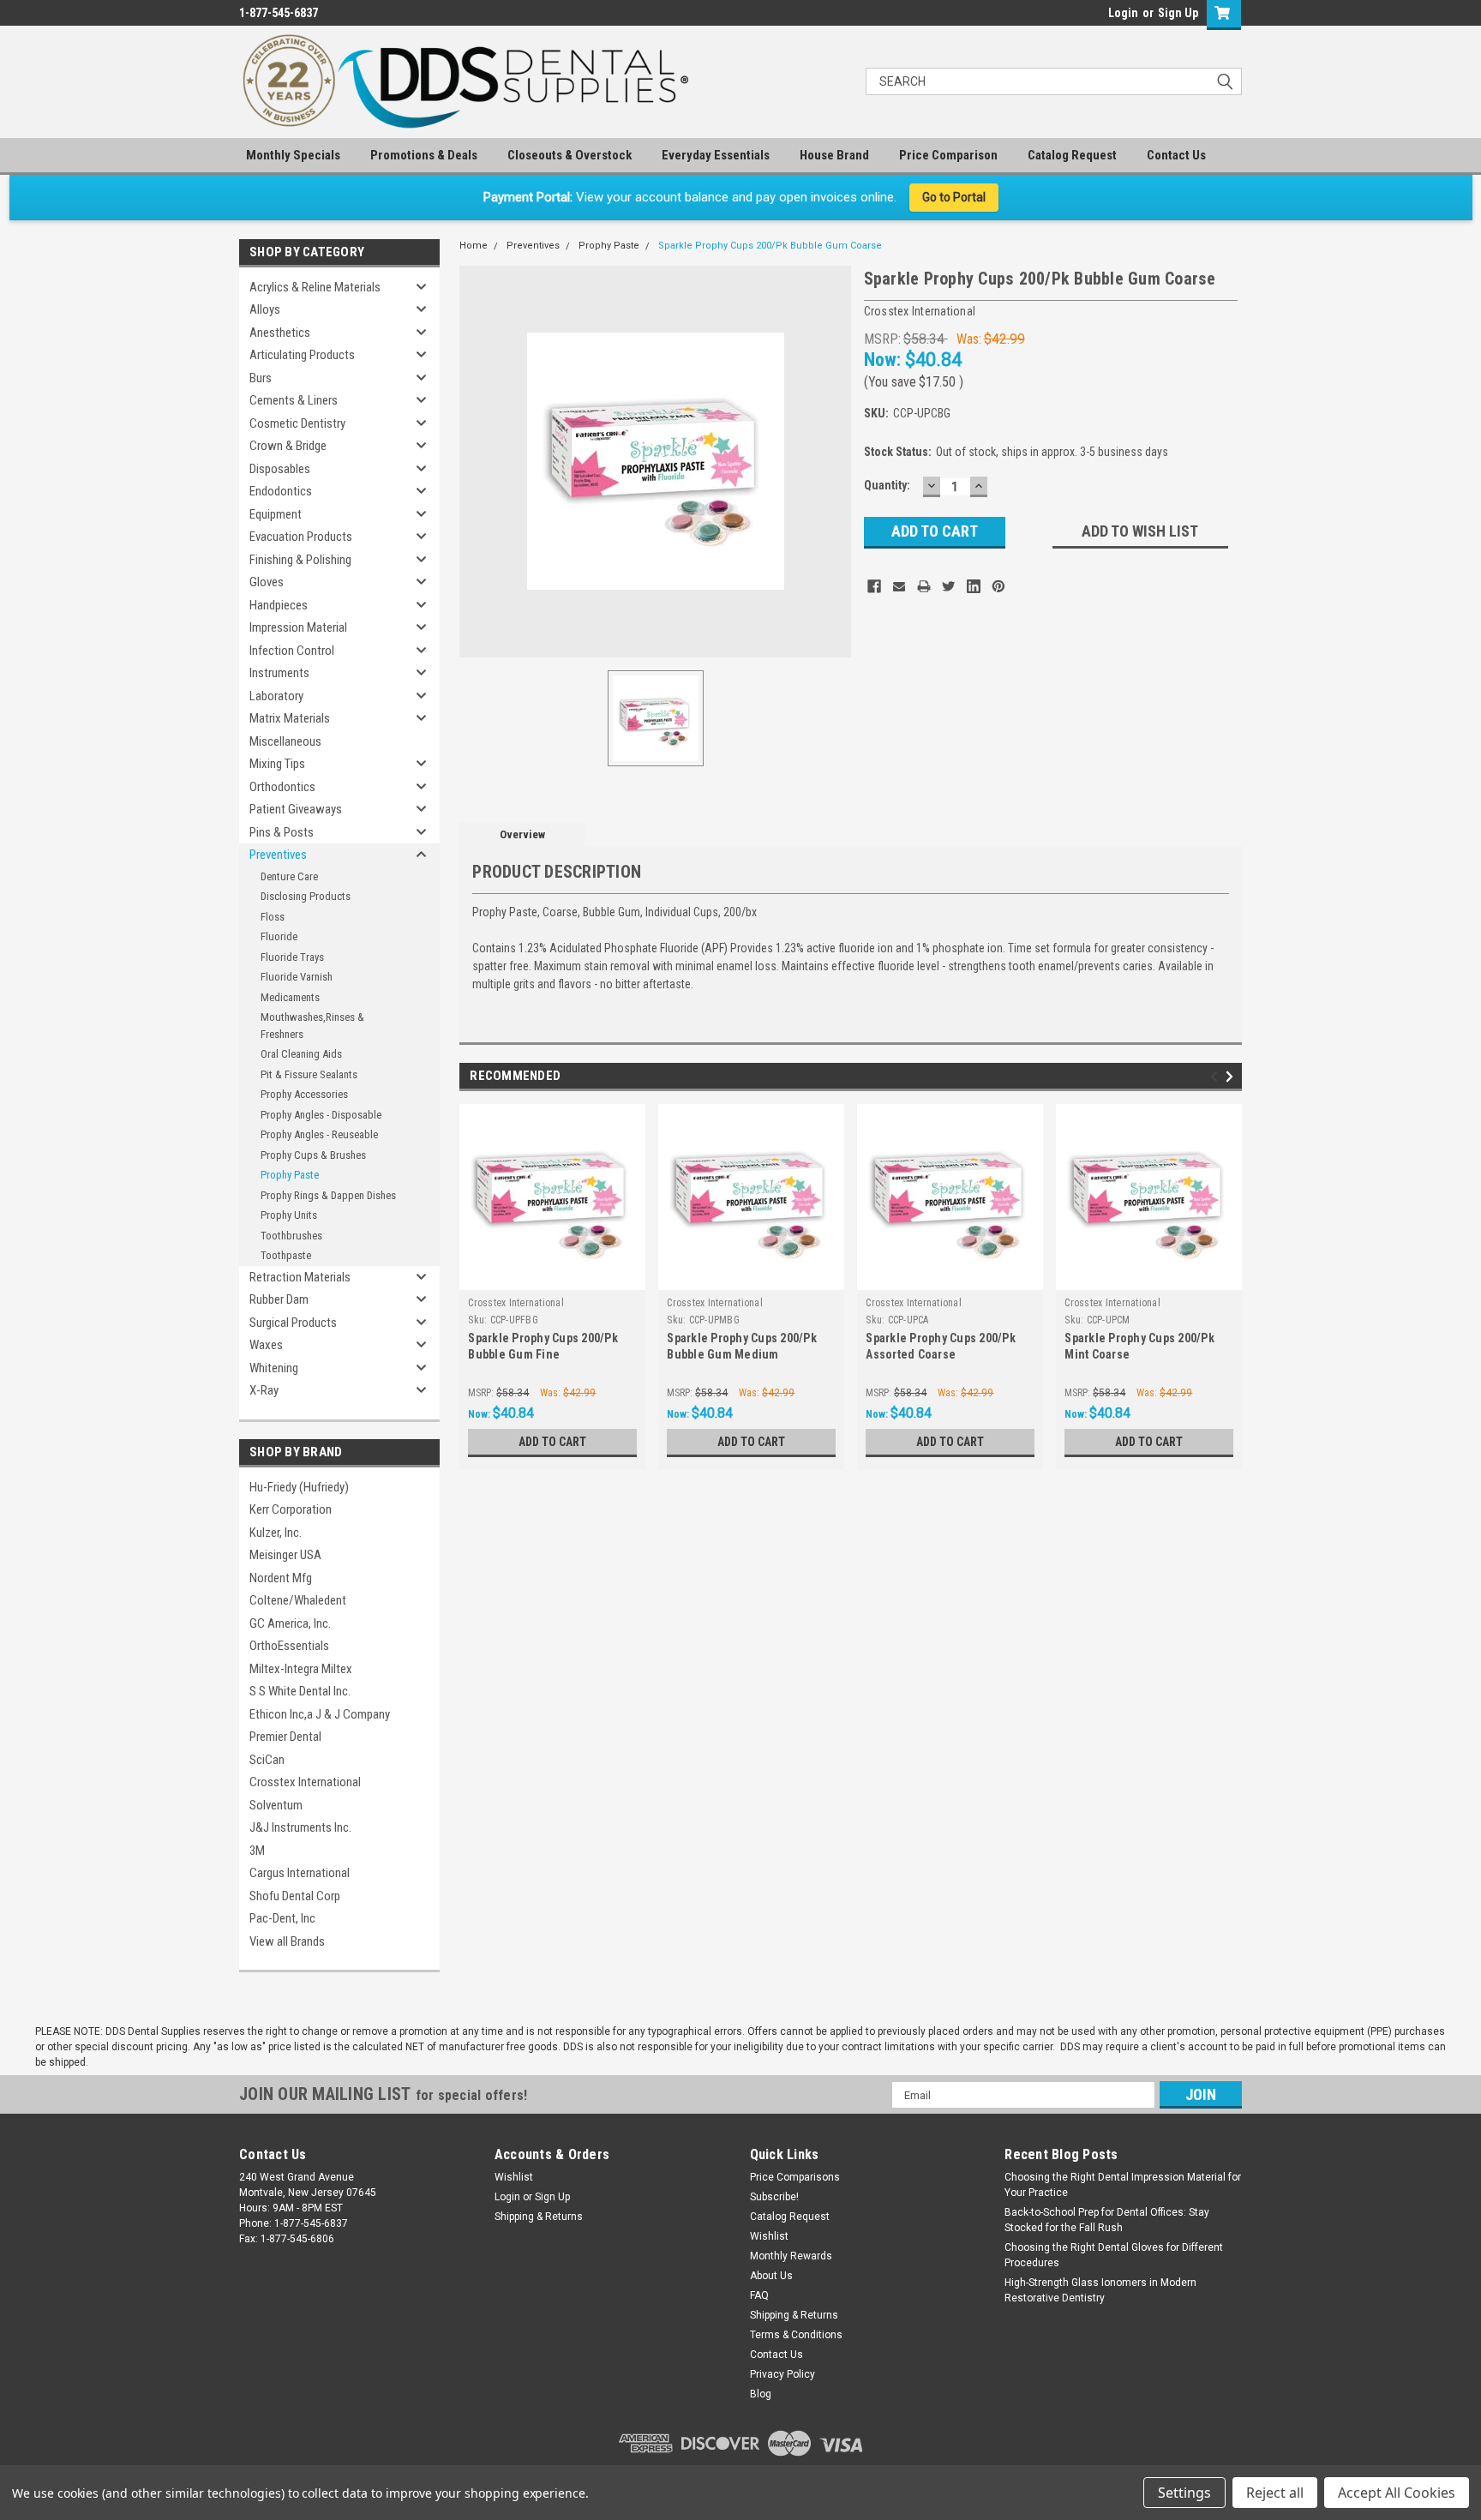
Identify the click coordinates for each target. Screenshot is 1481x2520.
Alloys (265, 309)
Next (1232, 1077)
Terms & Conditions (796, 2335)
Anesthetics (280, 333)
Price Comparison (948, 155)
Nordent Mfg (281, 1578)
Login (1123, 13)
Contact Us (1176, 155)
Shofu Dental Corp (295, 1896)
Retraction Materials (300, 1277)
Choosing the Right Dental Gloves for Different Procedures (1114, 2255)
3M (257, 1851)
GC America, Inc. (290, 1623)
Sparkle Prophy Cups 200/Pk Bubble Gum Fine (543, 1346)
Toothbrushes (291, 1236)
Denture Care (289, 876)
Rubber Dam (279, 1299)
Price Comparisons (795, 2177)
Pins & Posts (282, 832)
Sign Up (1178, 13)
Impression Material (298, 627)
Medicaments (290, 997)
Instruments (279, 673)
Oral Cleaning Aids (301, 1054)
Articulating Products (302, 355)
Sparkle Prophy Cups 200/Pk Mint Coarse (1139, 1346)
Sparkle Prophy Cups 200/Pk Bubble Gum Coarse (770, 246)
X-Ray (264, 1390)
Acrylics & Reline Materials (315, 287)
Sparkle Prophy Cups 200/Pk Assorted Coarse (941, 1346)
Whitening (274, 1368)
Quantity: (887, 485)
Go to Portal (954, 197)
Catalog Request (1072, 155)
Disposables (280, 469)
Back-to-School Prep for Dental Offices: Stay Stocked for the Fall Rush (1107, 2220)
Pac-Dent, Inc (282, 1918)
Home (474, 246)
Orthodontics (282, 787)
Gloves (267, 582)
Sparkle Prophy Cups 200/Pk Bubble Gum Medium (742, 1346)
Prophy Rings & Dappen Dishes (328, 1195)
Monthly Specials (293, 155)
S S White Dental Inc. (300, 1691)
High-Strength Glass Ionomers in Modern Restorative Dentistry (1100, 2290)
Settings (1184, 2493)
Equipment (276, 514)
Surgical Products (293, 1323)
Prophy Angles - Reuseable (319, 1134)
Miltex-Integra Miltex (301, 1669)
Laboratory (276, 696)
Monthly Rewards (791, 2256)
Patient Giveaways (296, 809)
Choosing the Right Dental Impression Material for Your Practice (1123, 2185)
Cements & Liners (294, 400)
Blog (761, 2394)
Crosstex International (305, 1782)
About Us (771, 2276)
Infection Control (292, 651)
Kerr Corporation (291, 1509)
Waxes (266, 1345)
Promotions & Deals (424, 155)
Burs (261, 378)
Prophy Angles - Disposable (321, 1115)
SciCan (267, 1760)
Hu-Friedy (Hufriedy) (299, 1487)
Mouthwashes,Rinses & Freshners (312, 1026)
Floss (273, 917)
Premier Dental (285, 1737)
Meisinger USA (285, 1555)
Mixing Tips (277, 764)
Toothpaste (286, 1255)
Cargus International (300, 1873)
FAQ (759, 2295)
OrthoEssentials (289, 1646)
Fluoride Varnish (297, 977)
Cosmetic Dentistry (297, 423)
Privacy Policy (782, 2374)
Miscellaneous (285, 741)
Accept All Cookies (1397, 2493)
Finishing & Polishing (300, 560)
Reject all (1275, 2493)
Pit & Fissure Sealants (309, 1074)
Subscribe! (774, 2197)
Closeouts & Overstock (570, 155)
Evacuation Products (301, 537)
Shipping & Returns (539, 2217)
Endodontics (281, 491)
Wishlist (514, 2177)
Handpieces (279, 605)
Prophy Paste (290, 1175)
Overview (522, 834)
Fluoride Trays (292, 957)
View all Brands (287, 1941)
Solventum (276, 1805)
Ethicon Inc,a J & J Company (320, 1714)
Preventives (278, 855)
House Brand (834, 155)
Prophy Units (289, 1215)
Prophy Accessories (304, 1094)
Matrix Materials (290, 718)
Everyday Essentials (716, 155)
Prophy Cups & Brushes (313, 1155)
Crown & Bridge (288, 446)
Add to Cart (552, 1442)
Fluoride (279, 936)
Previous (1217, 1077)
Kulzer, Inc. (276, 1533)
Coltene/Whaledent (298, 1600)
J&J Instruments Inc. (300, 1827)
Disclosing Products (306, 896)
